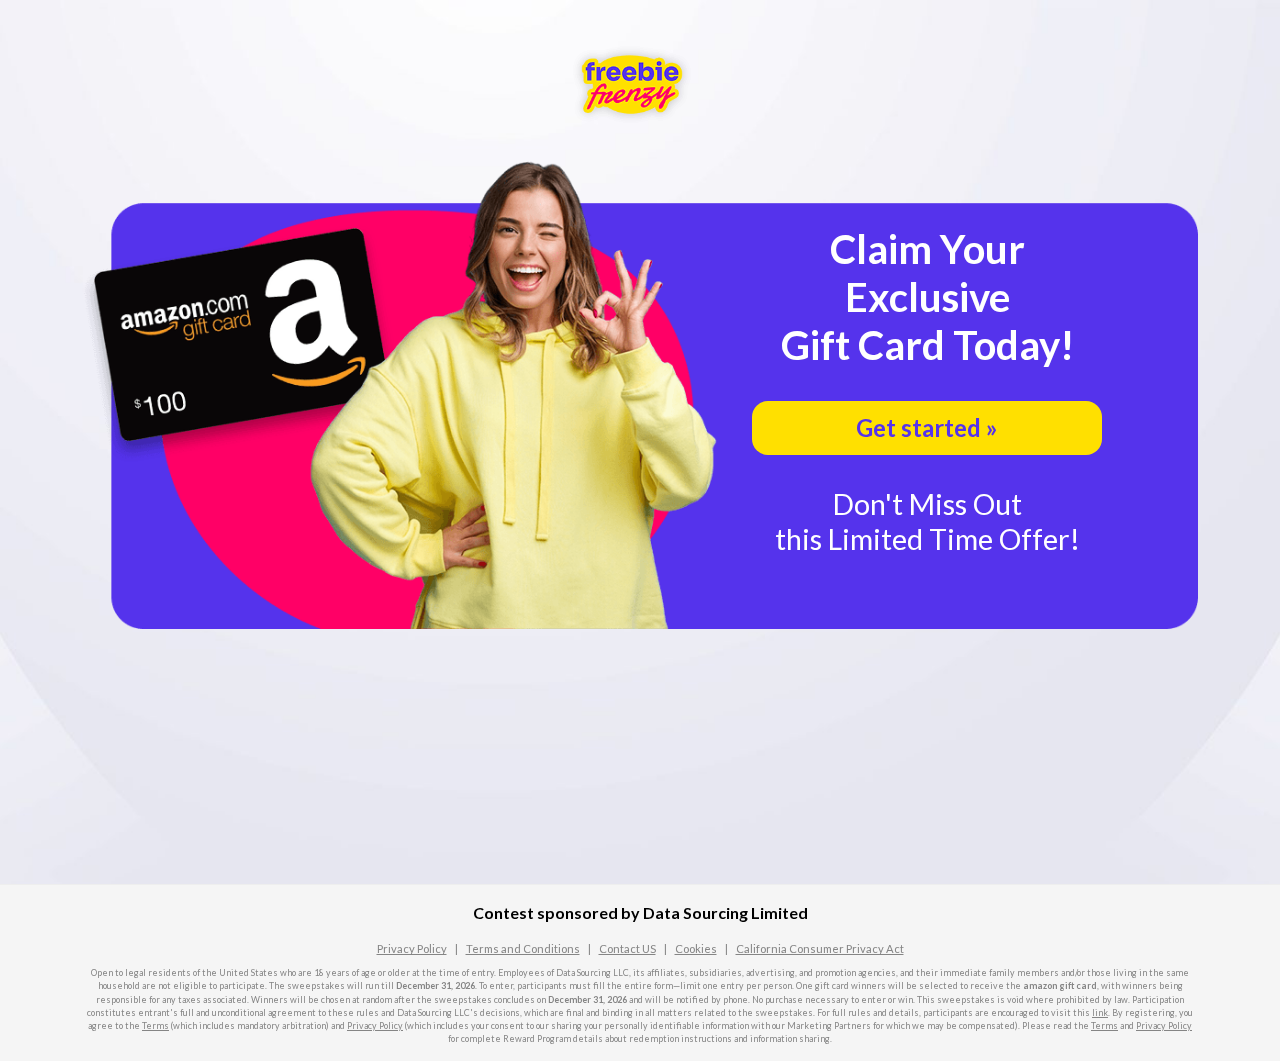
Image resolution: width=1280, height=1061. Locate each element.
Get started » (927, 427)
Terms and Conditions (523, 948)
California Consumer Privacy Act (820, 948)
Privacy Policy (412, 948)
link (1100, 1012)
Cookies (696, 948)
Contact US (627, 948)
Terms (155, 1025)
